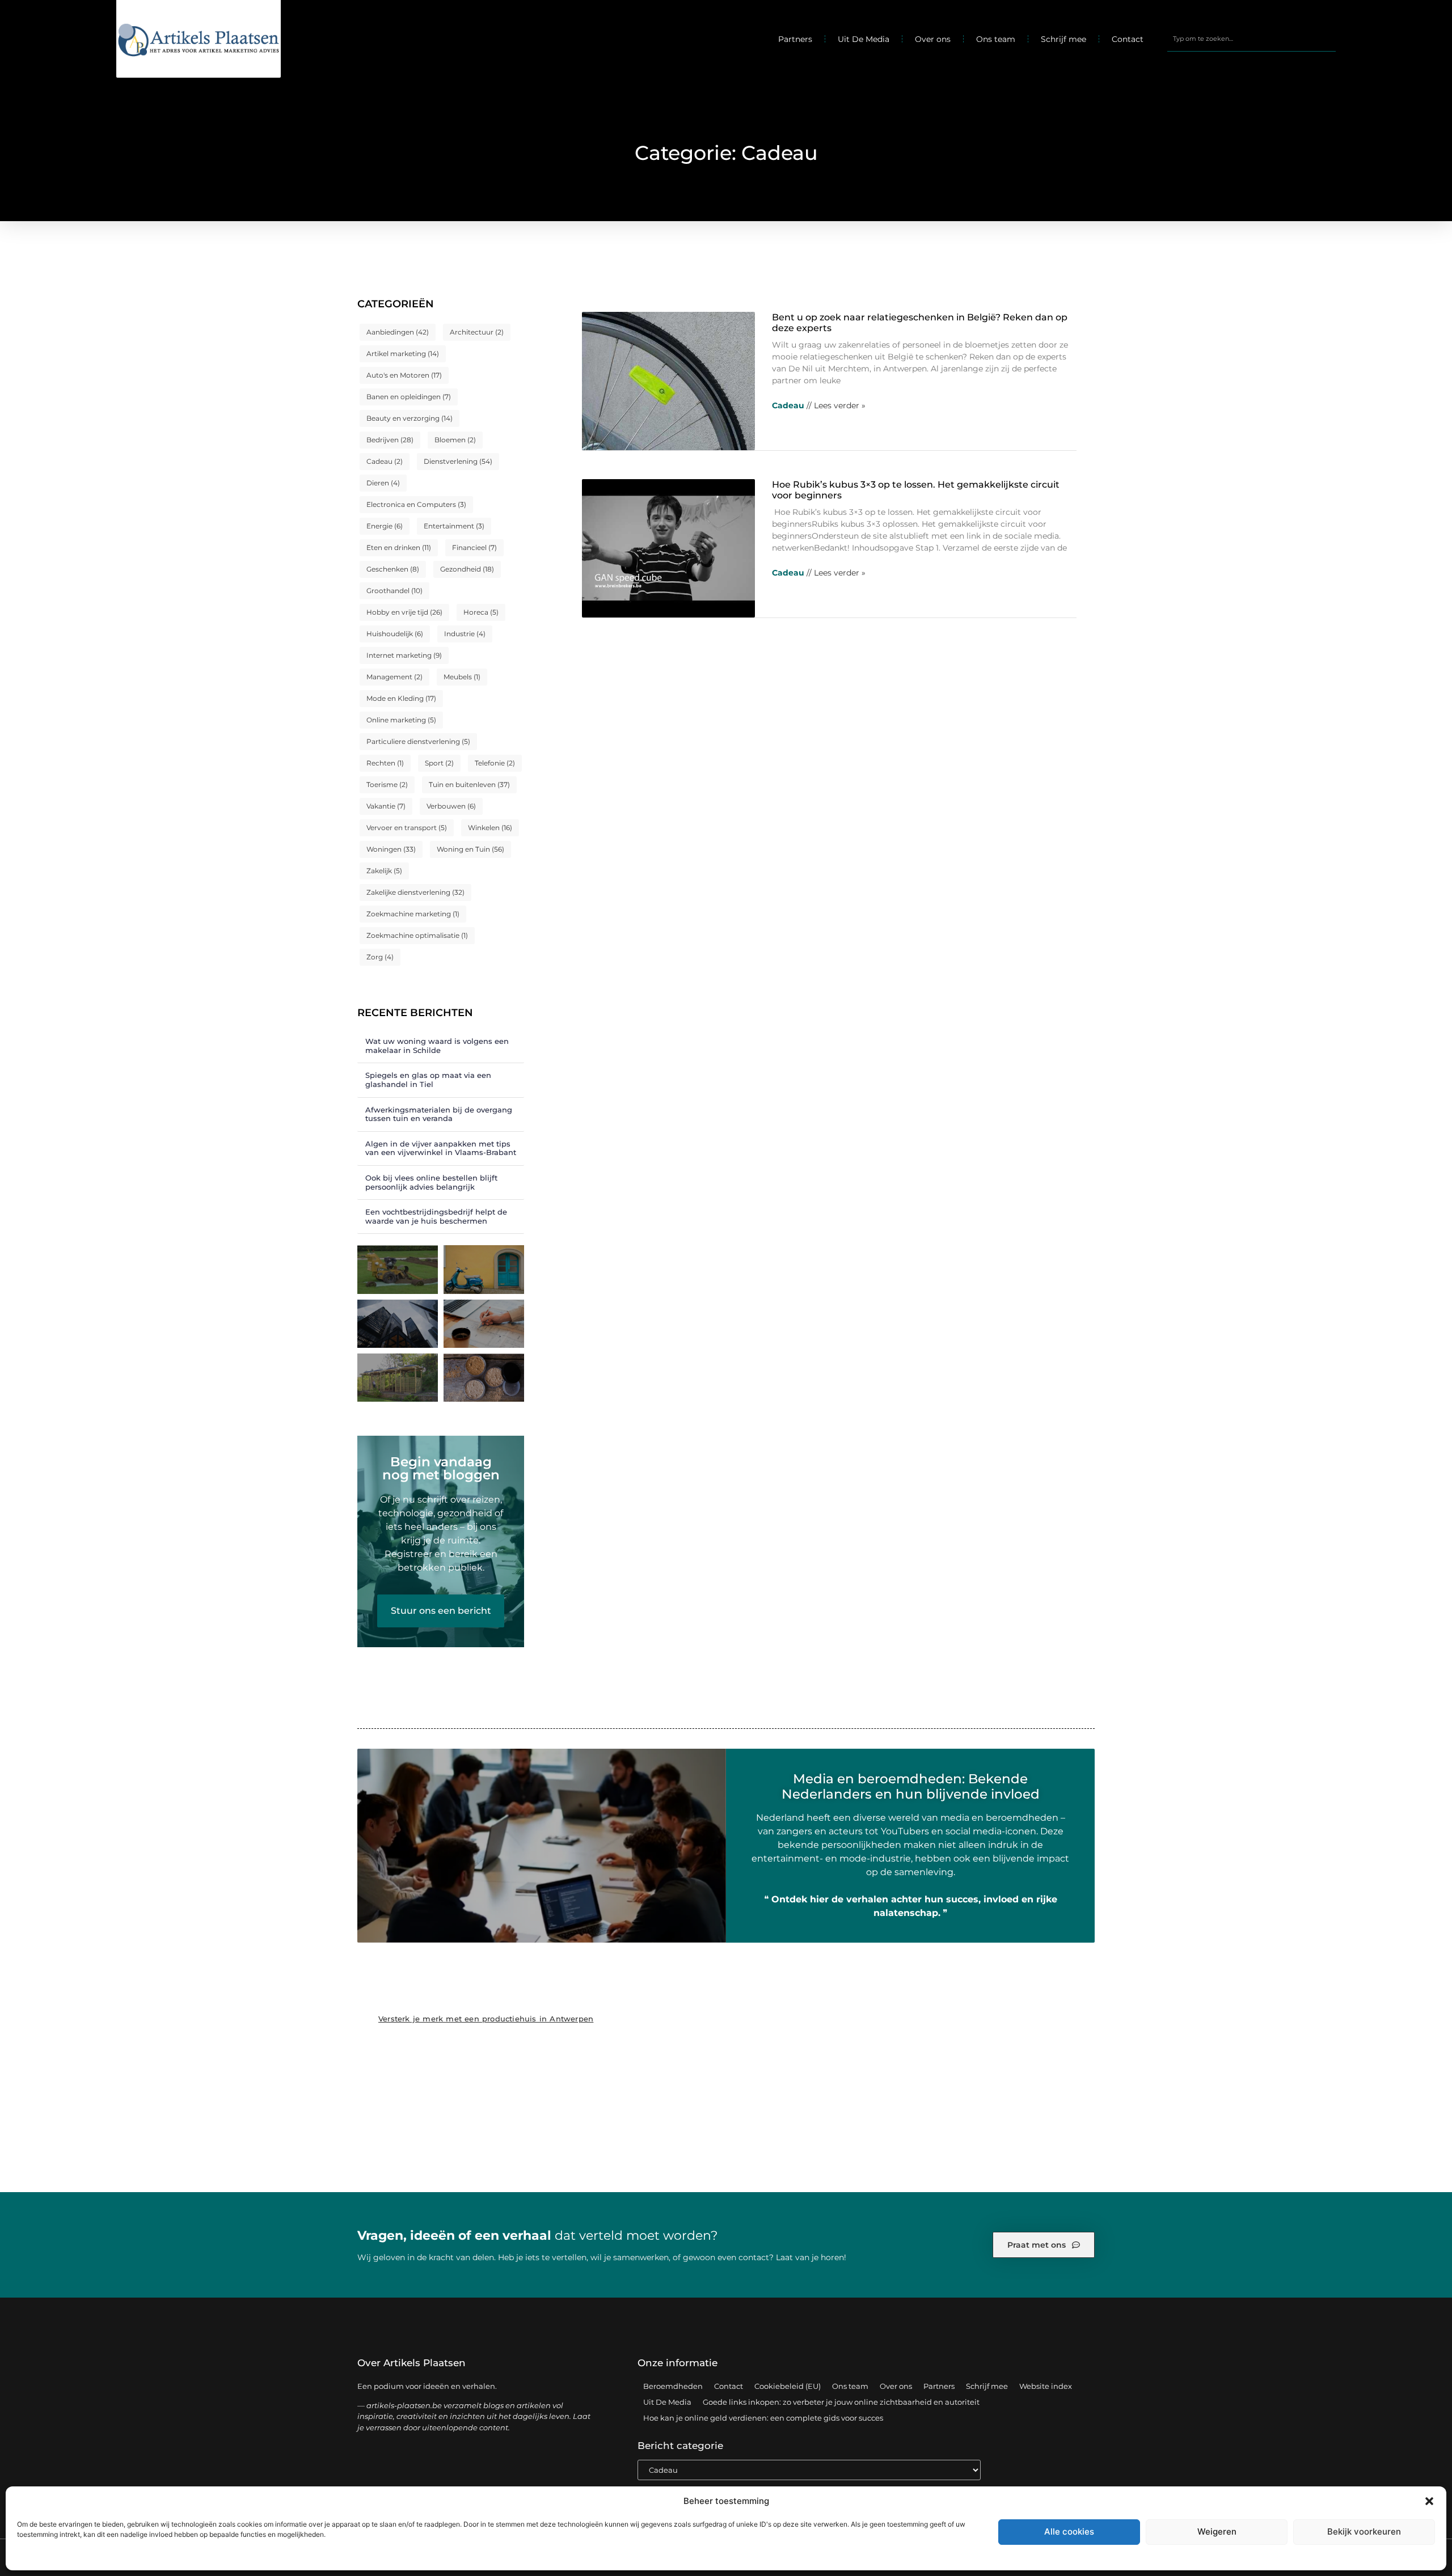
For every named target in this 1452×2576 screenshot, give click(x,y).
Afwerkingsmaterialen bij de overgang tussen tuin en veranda (439, 1114)
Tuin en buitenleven (469, 784)
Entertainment (454, 526)
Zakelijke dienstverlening (415, 892)
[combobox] (1251, 39)
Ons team (996, 39)
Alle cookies (1069, 2531)
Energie (385, 526)
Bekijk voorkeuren (1364, 2531)
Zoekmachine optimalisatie (417, 935)
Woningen (391, 849)
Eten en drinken (399, 547)
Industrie (465, 634)
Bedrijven (390, 440)
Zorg (380, 957)
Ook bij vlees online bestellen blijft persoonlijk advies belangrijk (431, 1182)
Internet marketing (404, 655)
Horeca (481, 612)
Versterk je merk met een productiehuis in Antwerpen (486, 2019)
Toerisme (387, 784)
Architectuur (477, 332)
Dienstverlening (458, 461)
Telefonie (495, 763)
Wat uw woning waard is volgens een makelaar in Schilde (437, 1046)
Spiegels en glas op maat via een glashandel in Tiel (428, 1080)
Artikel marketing (403, 354)
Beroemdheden (673, 2386)
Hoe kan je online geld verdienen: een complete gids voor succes (763, 2418)
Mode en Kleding (401, 698)
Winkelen (490, 828)
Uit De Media (864, 39)
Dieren (383, 483)
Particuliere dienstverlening (418, 741)
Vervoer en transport (407, 828)
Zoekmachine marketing (413, 914)
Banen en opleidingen (409, 397)
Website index (1046, 2386)
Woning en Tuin (470, 849)
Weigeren (1217, 2531)
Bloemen (455, 440)
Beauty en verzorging (410, 418)
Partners (795, 39)
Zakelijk (384, 871)
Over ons (933, 39)
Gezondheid (467, 569)
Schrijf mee (1063, 39)
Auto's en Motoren (404, 375)
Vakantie (386, 806)
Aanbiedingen (398, 332)
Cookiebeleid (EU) (788, 2386)
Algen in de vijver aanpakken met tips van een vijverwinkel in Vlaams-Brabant (441, 1148)
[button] (1429, 2501)
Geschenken (393, 569)
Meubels (462, 677)
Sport (439, 763)
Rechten (385, 763)
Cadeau (385, 461)
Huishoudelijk (395, 634)
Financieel (474, 547)
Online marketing (401, 720)
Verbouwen (451, 806)
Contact (1128, 39)
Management (394, 677)
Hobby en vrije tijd (404, 612)
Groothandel (394, 591)
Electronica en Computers (416, 504)
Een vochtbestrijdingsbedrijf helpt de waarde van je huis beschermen (436, 1216)
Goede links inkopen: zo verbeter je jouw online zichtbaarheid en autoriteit (841, 2402)
